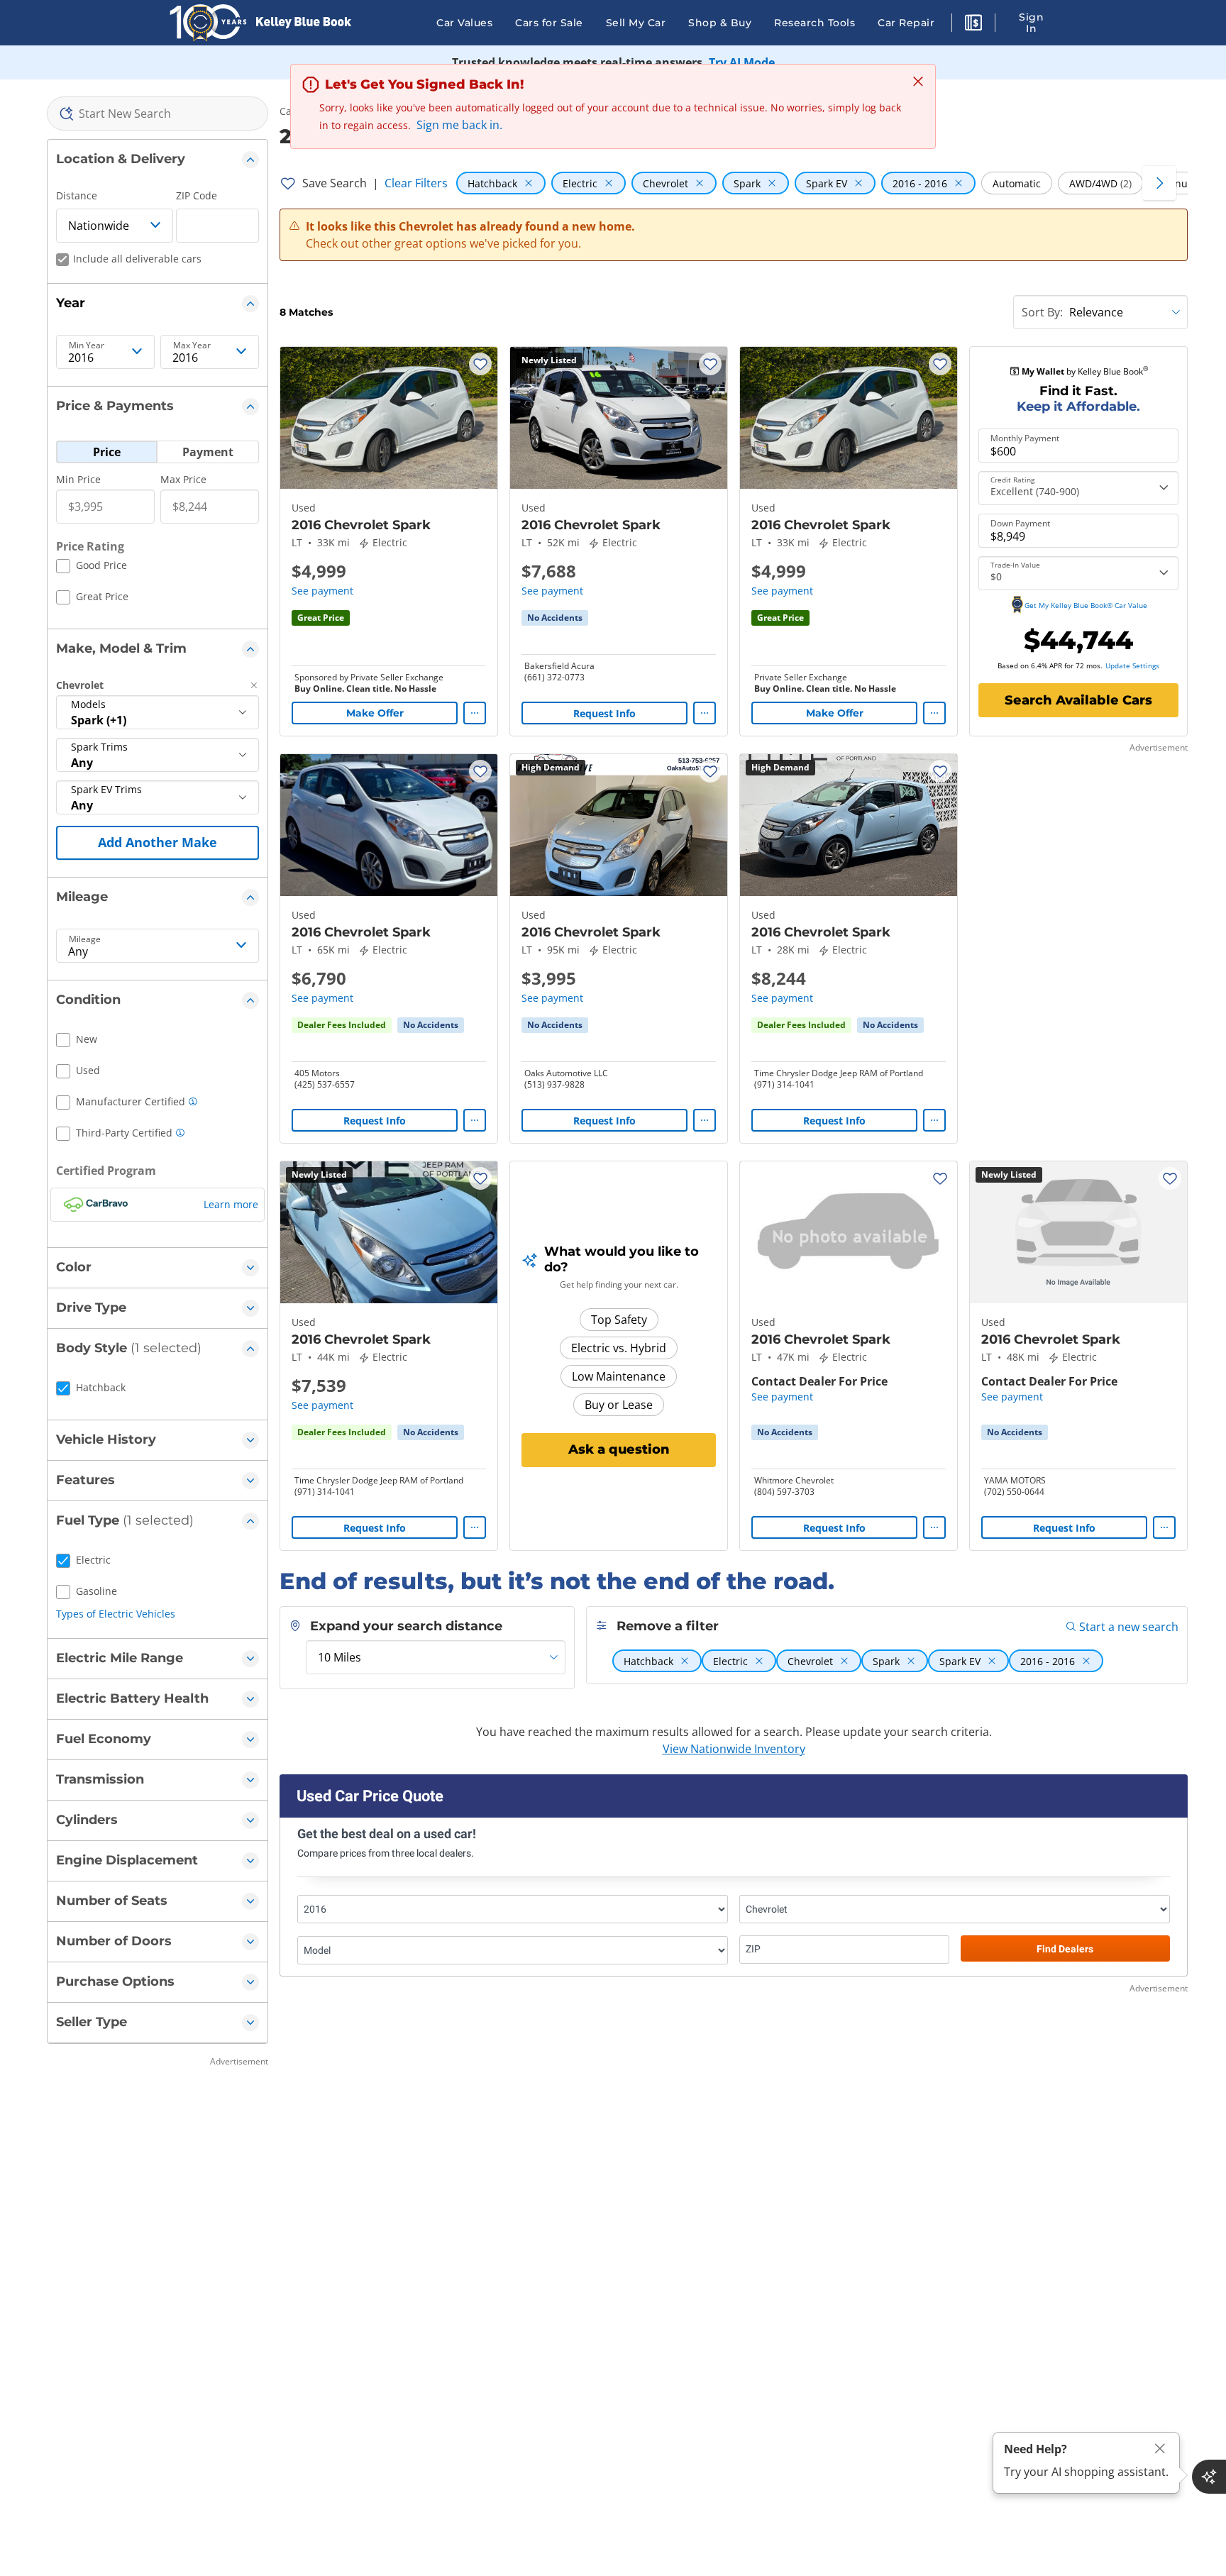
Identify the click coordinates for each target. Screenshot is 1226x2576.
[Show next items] (1159, 183)
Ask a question (619, 1449)
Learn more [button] (231, 1204)
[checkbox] (92, 568)
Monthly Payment (1025, 438)
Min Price (78, 479)
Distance (77, 195)
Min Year (87, 346)
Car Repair (906, 23)
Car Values (464, 23)
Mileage (85, 939)
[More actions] (475, 713)
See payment (322, 591)
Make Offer (375, 713)
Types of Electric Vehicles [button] (116, 1614)
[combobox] (158, 114)
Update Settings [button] (1132, 665)
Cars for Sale (549, 23)
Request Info (604, 713)
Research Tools (814, 23)
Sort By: (1042, 312)
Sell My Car (636, 23)
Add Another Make (158, 842)
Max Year (192, 346)
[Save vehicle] (480, 364)
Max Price (183, 479)
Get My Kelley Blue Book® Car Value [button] (1086, 605)
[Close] (1160, 2449)
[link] (555, 618)
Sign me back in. (459, 125)
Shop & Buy (720, 23)
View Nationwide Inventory (734, 1749)
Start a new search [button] (1129, 1627)
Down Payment (1020, 524)
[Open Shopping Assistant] (1209, 2477)
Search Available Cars (1078, 700)
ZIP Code (197, 195)
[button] (973, 25)
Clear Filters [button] (416, 183)
